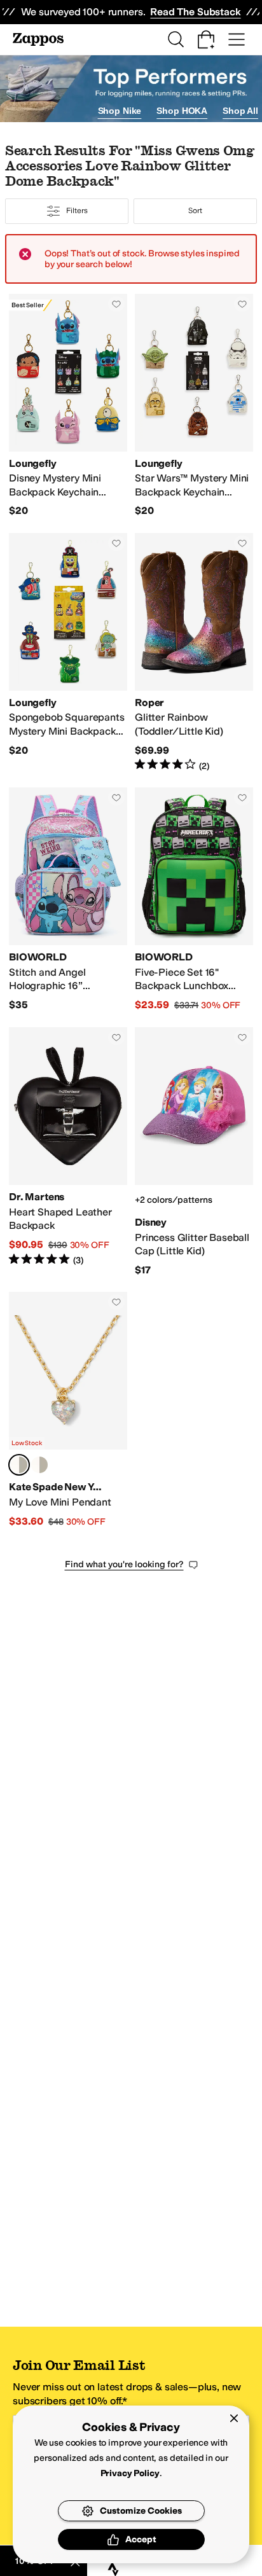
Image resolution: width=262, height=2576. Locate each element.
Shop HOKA (182, 111)
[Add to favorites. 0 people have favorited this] (116, 304)
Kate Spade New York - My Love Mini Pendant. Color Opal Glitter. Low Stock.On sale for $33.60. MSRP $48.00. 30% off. (68, 1410)
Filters (77, 211)
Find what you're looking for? (124, 1564)
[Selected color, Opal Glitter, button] (19, 1465)
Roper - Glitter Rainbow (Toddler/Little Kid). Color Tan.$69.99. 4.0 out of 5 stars (194, 653)
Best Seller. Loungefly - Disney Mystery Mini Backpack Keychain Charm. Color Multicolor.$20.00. (68, 406)
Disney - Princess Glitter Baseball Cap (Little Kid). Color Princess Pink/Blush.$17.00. (194, 1152)
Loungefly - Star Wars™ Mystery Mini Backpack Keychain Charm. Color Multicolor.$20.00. (194, 406)
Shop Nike (120, 111)
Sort (195, 211)
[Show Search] (176, 39)
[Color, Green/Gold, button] (39, 1465)
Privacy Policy (130, 2473)
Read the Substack (195, 12)
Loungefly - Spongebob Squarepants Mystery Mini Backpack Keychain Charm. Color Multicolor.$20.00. (68, 653)
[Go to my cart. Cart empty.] (206, 39)
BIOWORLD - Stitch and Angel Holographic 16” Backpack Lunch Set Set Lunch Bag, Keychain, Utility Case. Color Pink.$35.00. (68, 900)
